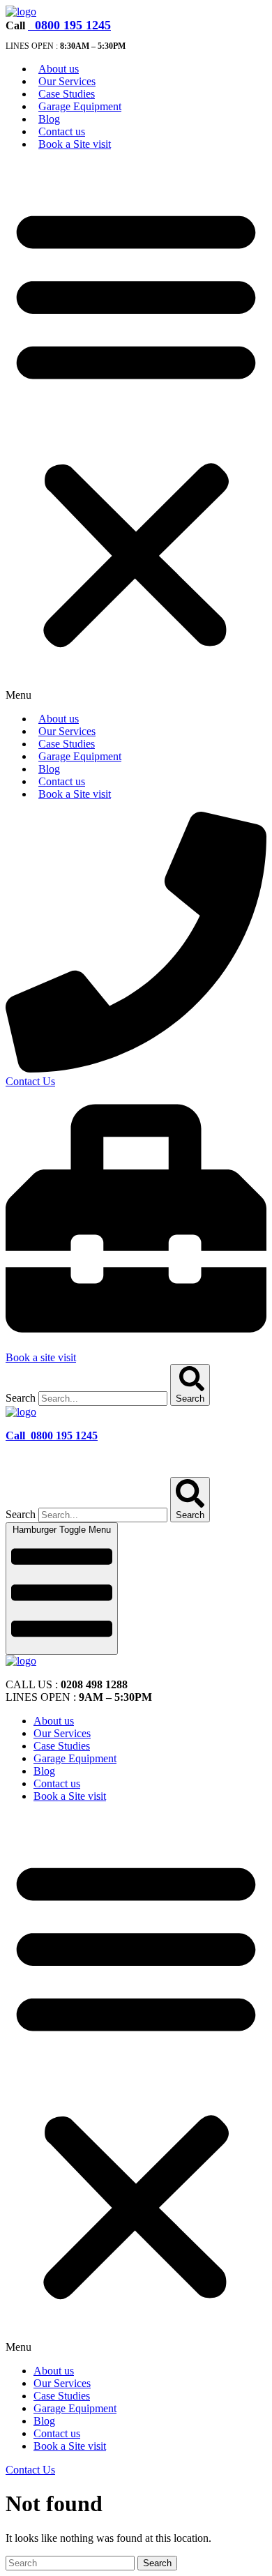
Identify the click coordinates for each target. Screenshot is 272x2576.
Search (21, 1398)
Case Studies (67, 94)
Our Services (67, 81)
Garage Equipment (80, 106)
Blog (49, 119)
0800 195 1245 (71, 25)
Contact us (62, 131)
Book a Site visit (75, 144)
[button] (136, 432)
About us (59, 69)
